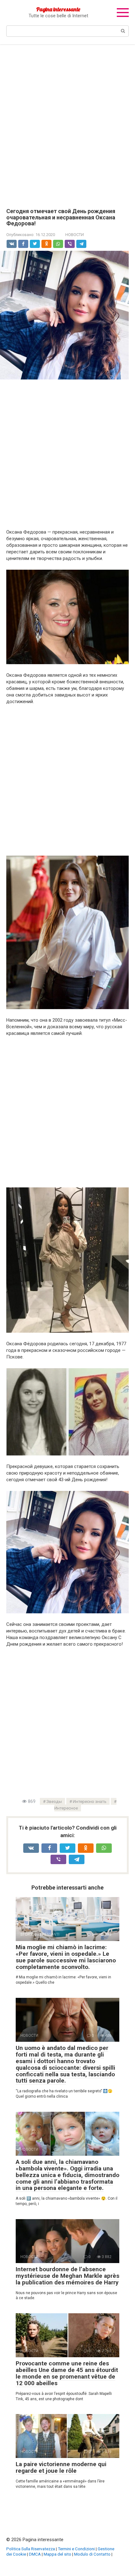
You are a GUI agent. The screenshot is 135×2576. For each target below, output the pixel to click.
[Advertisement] (67, 122)
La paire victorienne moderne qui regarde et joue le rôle (61, 2467)
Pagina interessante (58, 9)
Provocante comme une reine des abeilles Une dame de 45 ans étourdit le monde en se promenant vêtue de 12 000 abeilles (67, 2373)
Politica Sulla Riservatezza (31, 2549)
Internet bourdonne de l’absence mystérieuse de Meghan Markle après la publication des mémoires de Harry (67, 2276)
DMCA (35, 2554)
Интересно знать (90, 1801)
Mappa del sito (57, 2554)
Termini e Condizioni (76, 2549)
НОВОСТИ (75, 235)
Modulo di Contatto (92, 2554)
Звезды (54, 1801)
